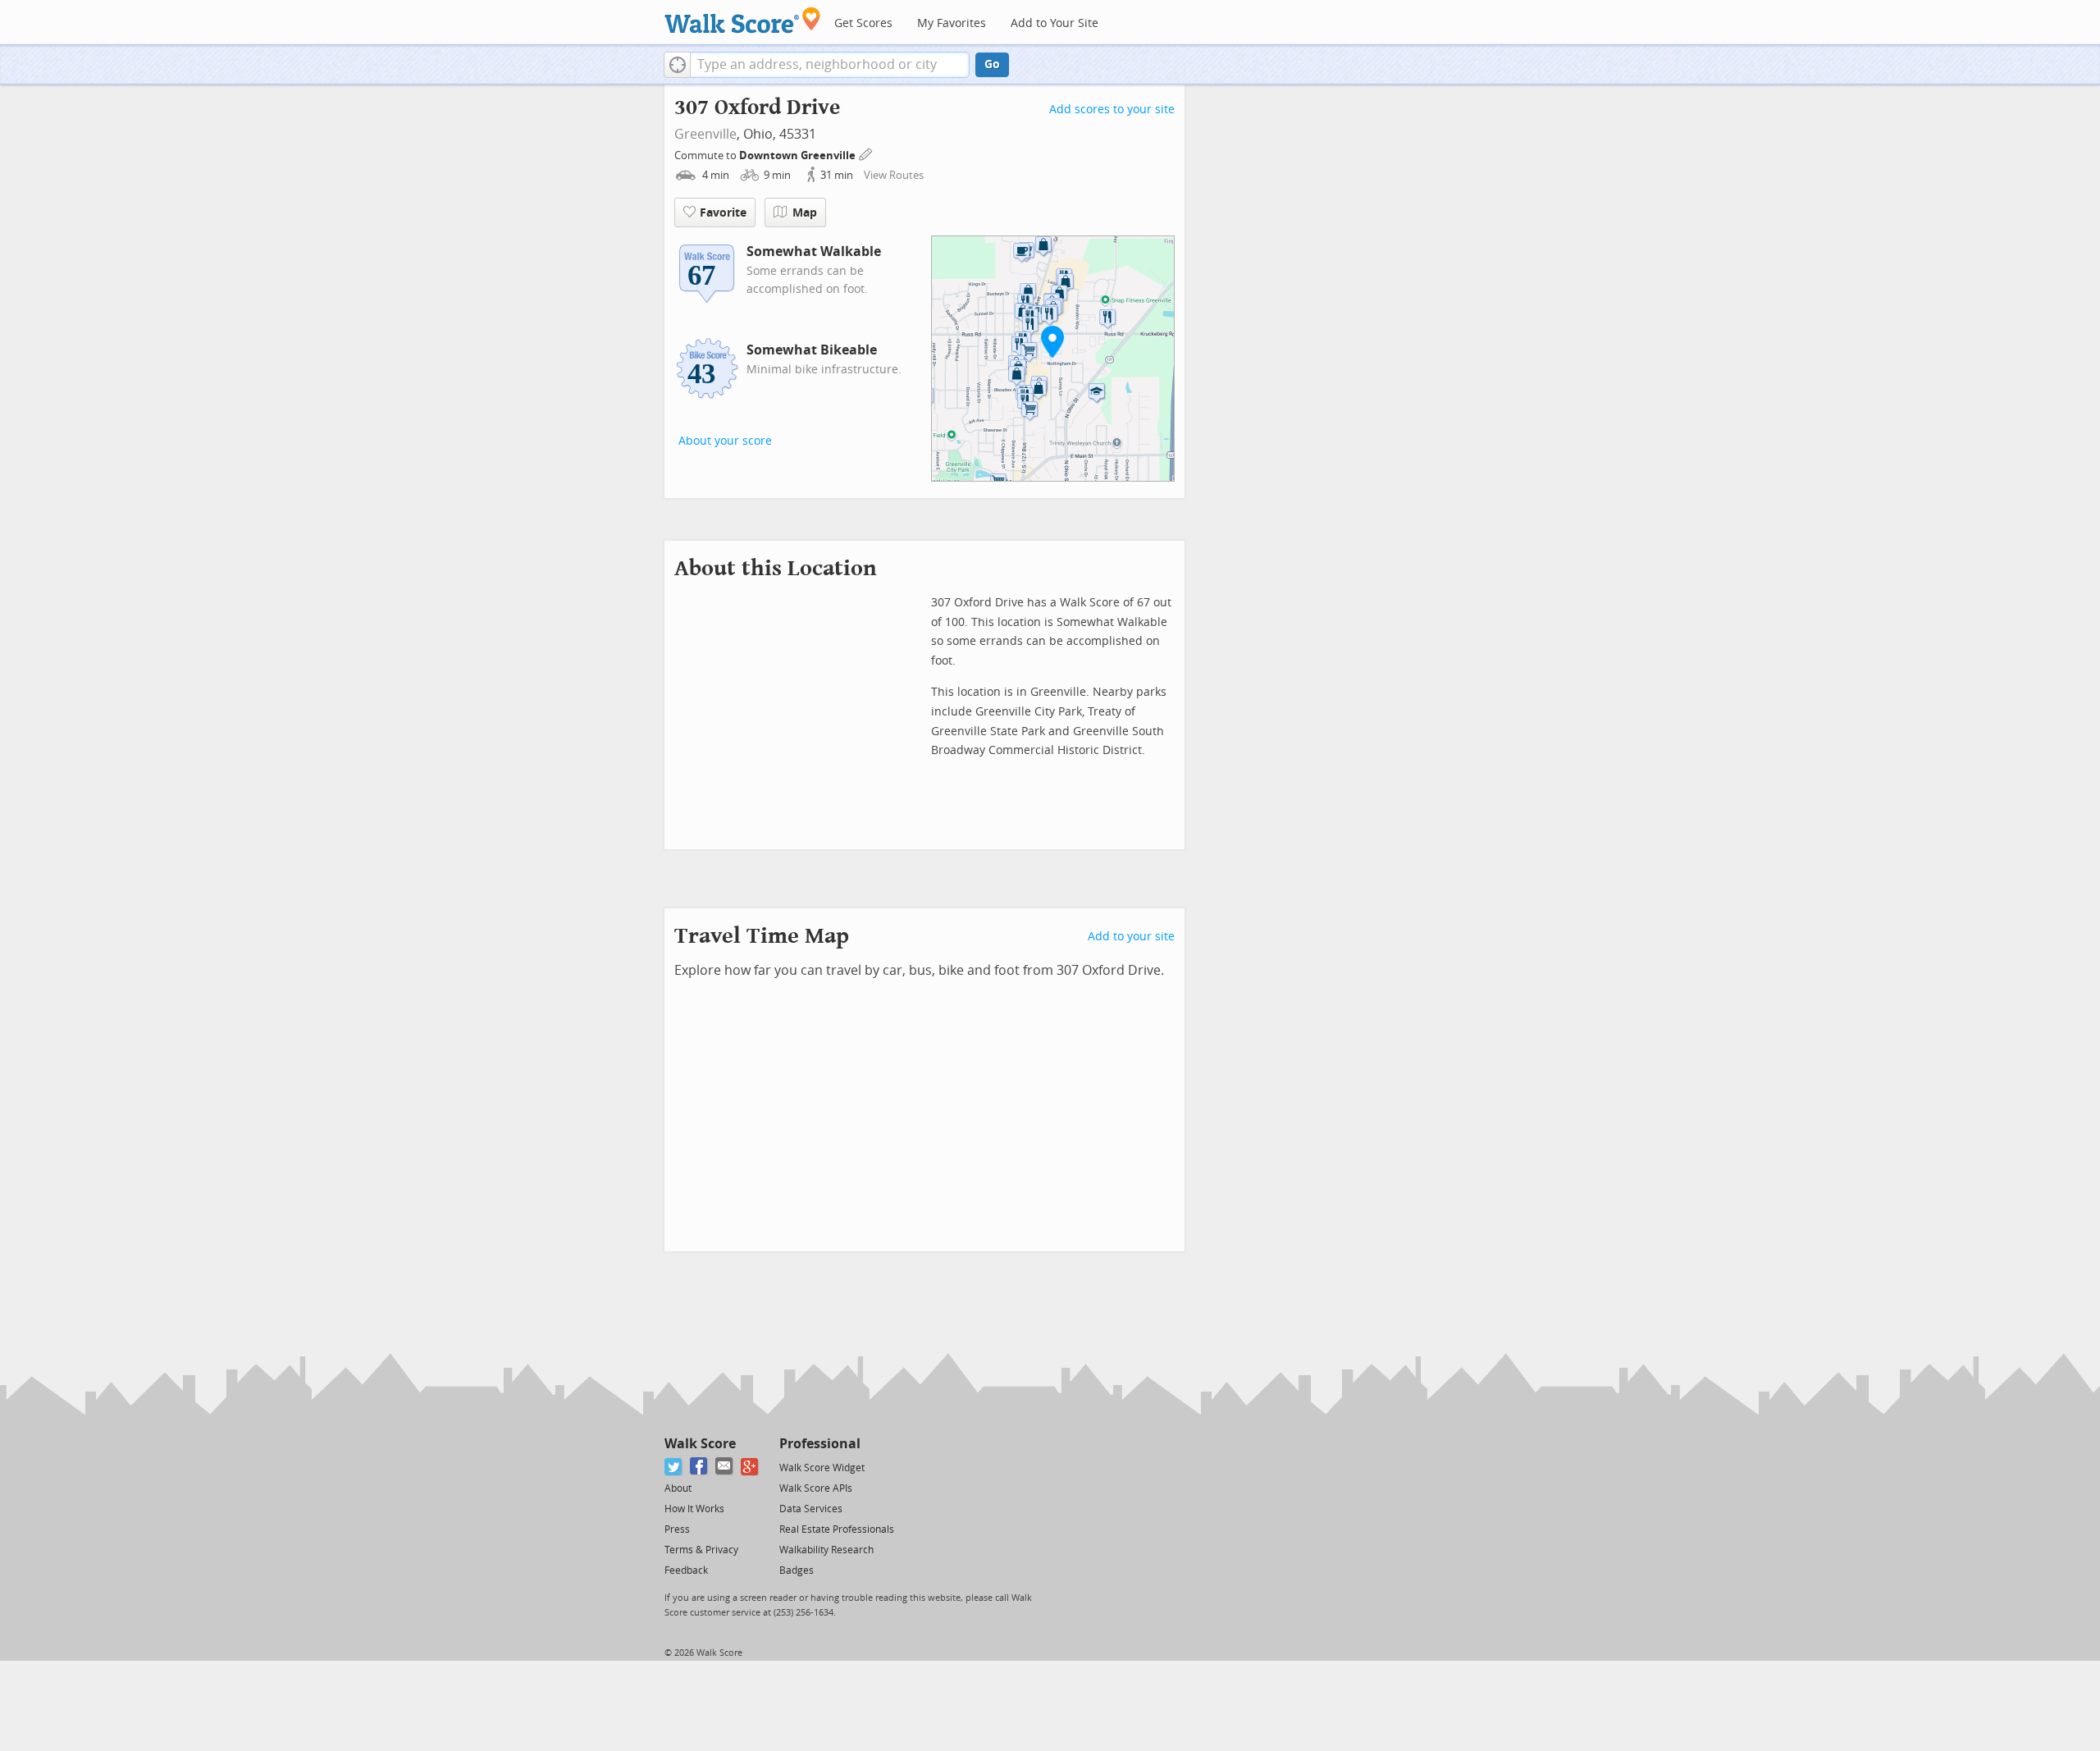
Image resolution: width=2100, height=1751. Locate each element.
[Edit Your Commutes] (866, 153)
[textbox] (830, 65)
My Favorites (952, 23)
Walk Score (700, 1444)
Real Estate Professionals (837, 1529)
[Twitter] (674, 1467)
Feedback (686, 1570)
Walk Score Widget (822, 1468)
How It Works (694, 1509)
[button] (677, 65)
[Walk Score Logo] (743, 20)
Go (992, 64)
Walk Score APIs (816, 1488)
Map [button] (805, 213)
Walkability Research (826, 1550)
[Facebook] (699, 1467)
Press (677, 1529)
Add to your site (1131, 937)
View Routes (894, 175)
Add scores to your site (1112, 110)
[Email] (725, 1467)
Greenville (705, 134)
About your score (725, 441)
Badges (797, 1570)
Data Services (811, 1509)
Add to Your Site (1055, 23)
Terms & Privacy (701, 1550)
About (678, 1488)
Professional (820, 1444)
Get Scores (863, 23)
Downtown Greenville (799, 155)
